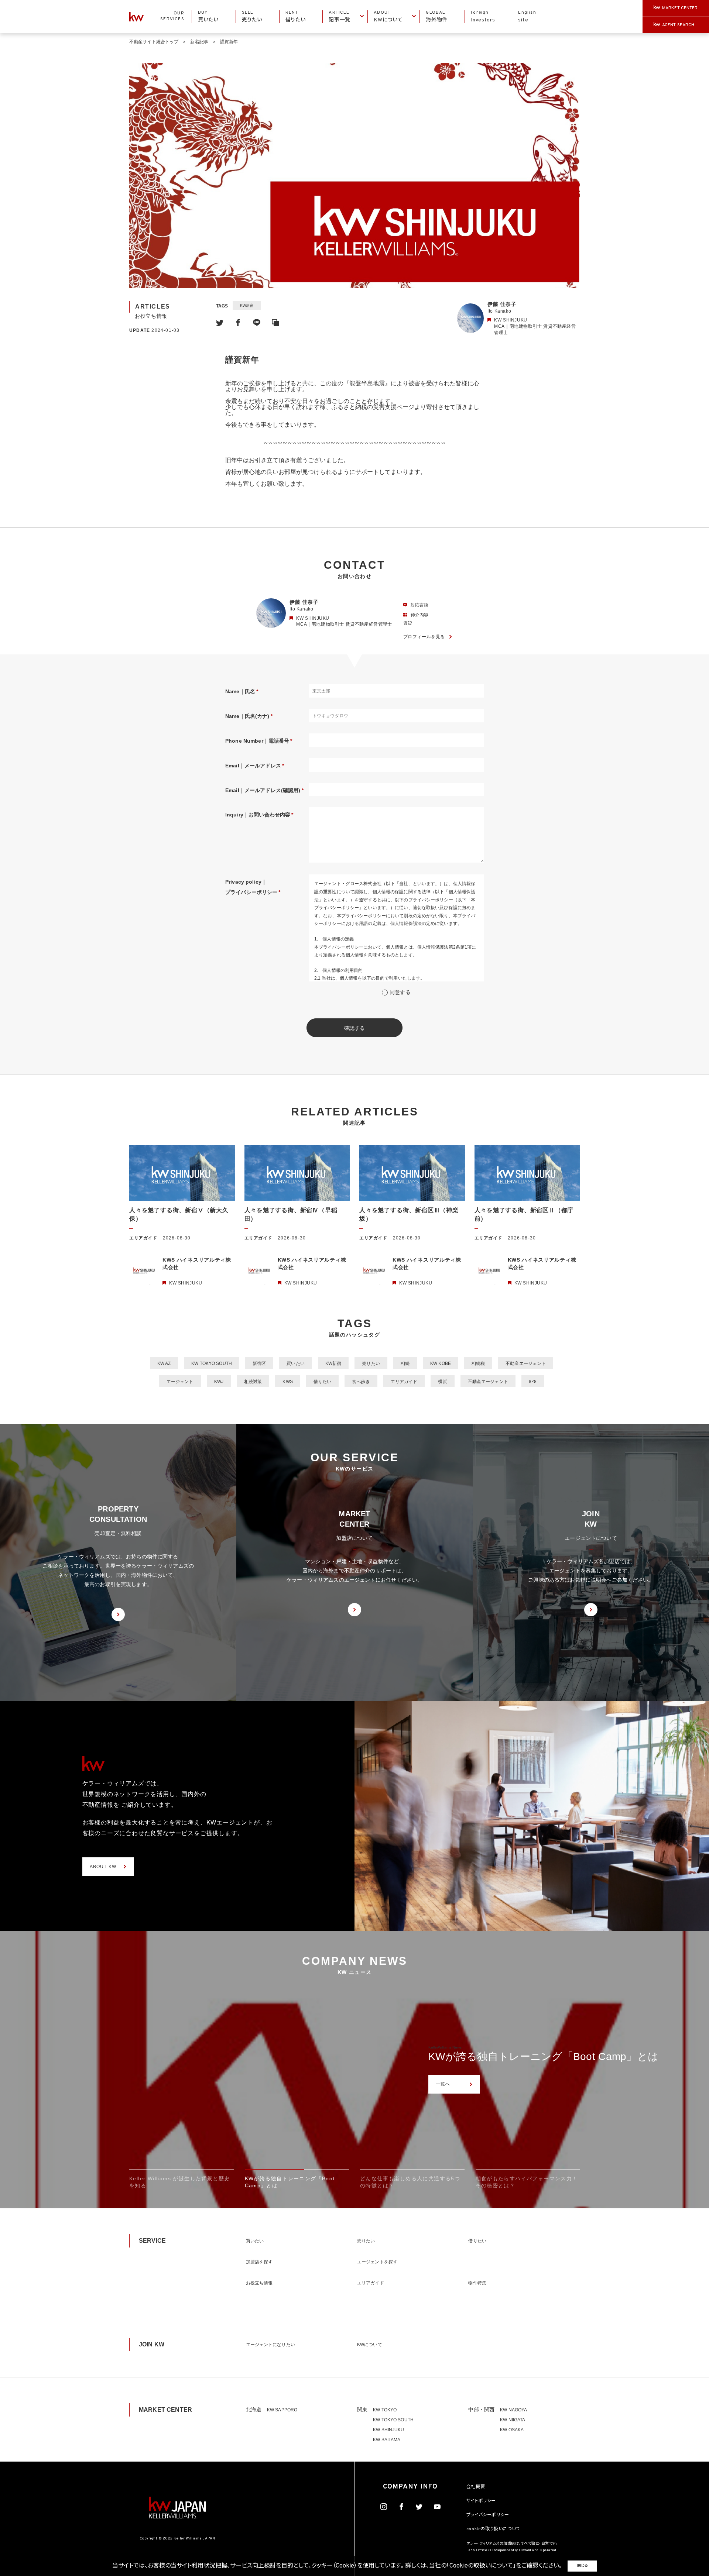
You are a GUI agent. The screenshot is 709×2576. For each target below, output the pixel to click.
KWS (287, 1382)
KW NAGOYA (513, 2410)
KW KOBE (441, 1363)
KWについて (370, 2345)
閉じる (582, 2566)
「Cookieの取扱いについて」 (481, 2566)
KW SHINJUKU (388, 2430)
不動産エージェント (526, 1363)
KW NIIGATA (513, 2420)
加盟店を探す (259, 2262)
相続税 (478, 1363)
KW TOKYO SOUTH (212, 1363)
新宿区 (259, 1363)
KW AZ (164, 1363)
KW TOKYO (385, 2410)
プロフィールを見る (424, 637)
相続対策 (253, 1382)
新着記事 (199, 42)
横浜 (442, 1382)
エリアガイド (404, 1382)
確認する (355, 1028)
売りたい (371, 1363)
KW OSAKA (512, 2430)
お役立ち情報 (259, 2283)
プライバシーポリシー (488, 2515)
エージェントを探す (377, 2262)
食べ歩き (361, 1382)
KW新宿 (247, 305)
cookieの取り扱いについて (493, 2529)
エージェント (180, 1382)
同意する (400, 992)
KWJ (219, 1382)
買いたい (295, 1363)
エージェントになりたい (270, 2345)
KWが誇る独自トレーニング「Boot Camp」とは (543, 2056)
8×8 (533, 1382)
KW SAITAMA (387, 2440)
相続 (405, 1363)
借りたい (322, 1382)
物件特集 (477, 2283)
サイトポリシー (481, 2501)
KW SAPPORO (282, 2410)
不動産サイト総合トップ (154, 42)
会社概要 (476, 2487)
